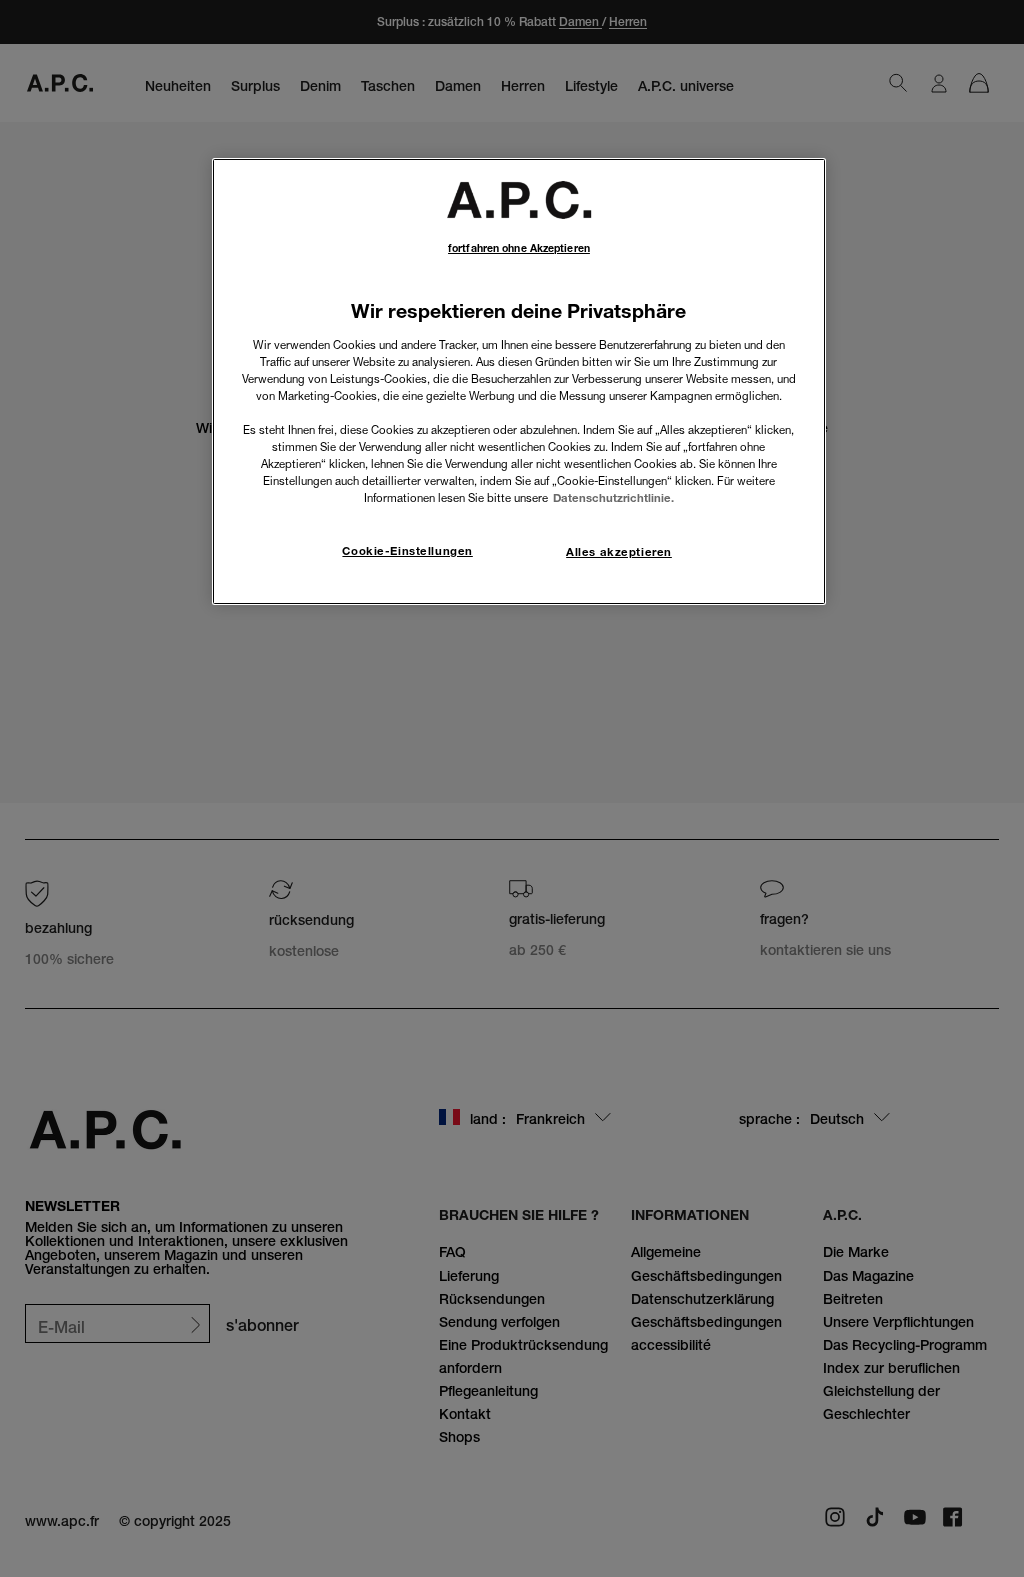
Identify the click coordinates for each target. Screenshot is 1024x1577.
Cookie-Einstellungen (407, 551)
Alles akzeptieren (619, 552)
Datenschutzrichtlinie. (613, 498)
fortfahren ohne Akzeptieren (519, 248)
